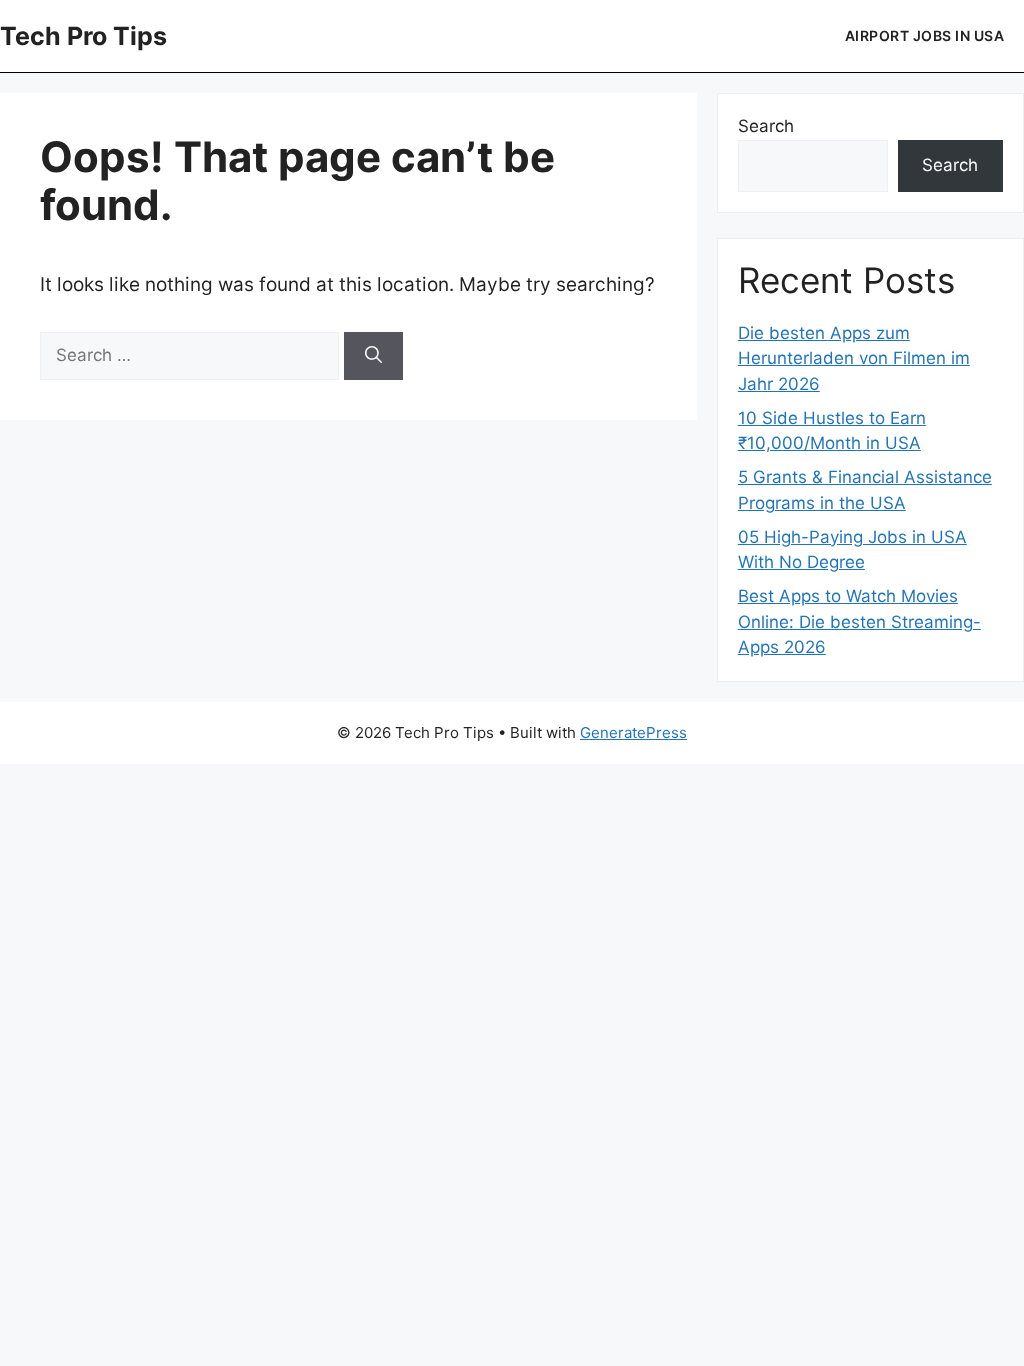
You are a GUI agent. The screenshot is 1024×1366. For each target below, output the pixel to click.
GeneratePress (633, 732)
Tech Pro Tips (83, 36)
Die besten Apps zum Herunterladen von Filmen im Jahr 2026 (854, 358)
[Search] (373, 356)
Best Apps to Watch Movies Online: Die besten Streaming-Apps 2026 (859, 621)
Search (766, 126)
